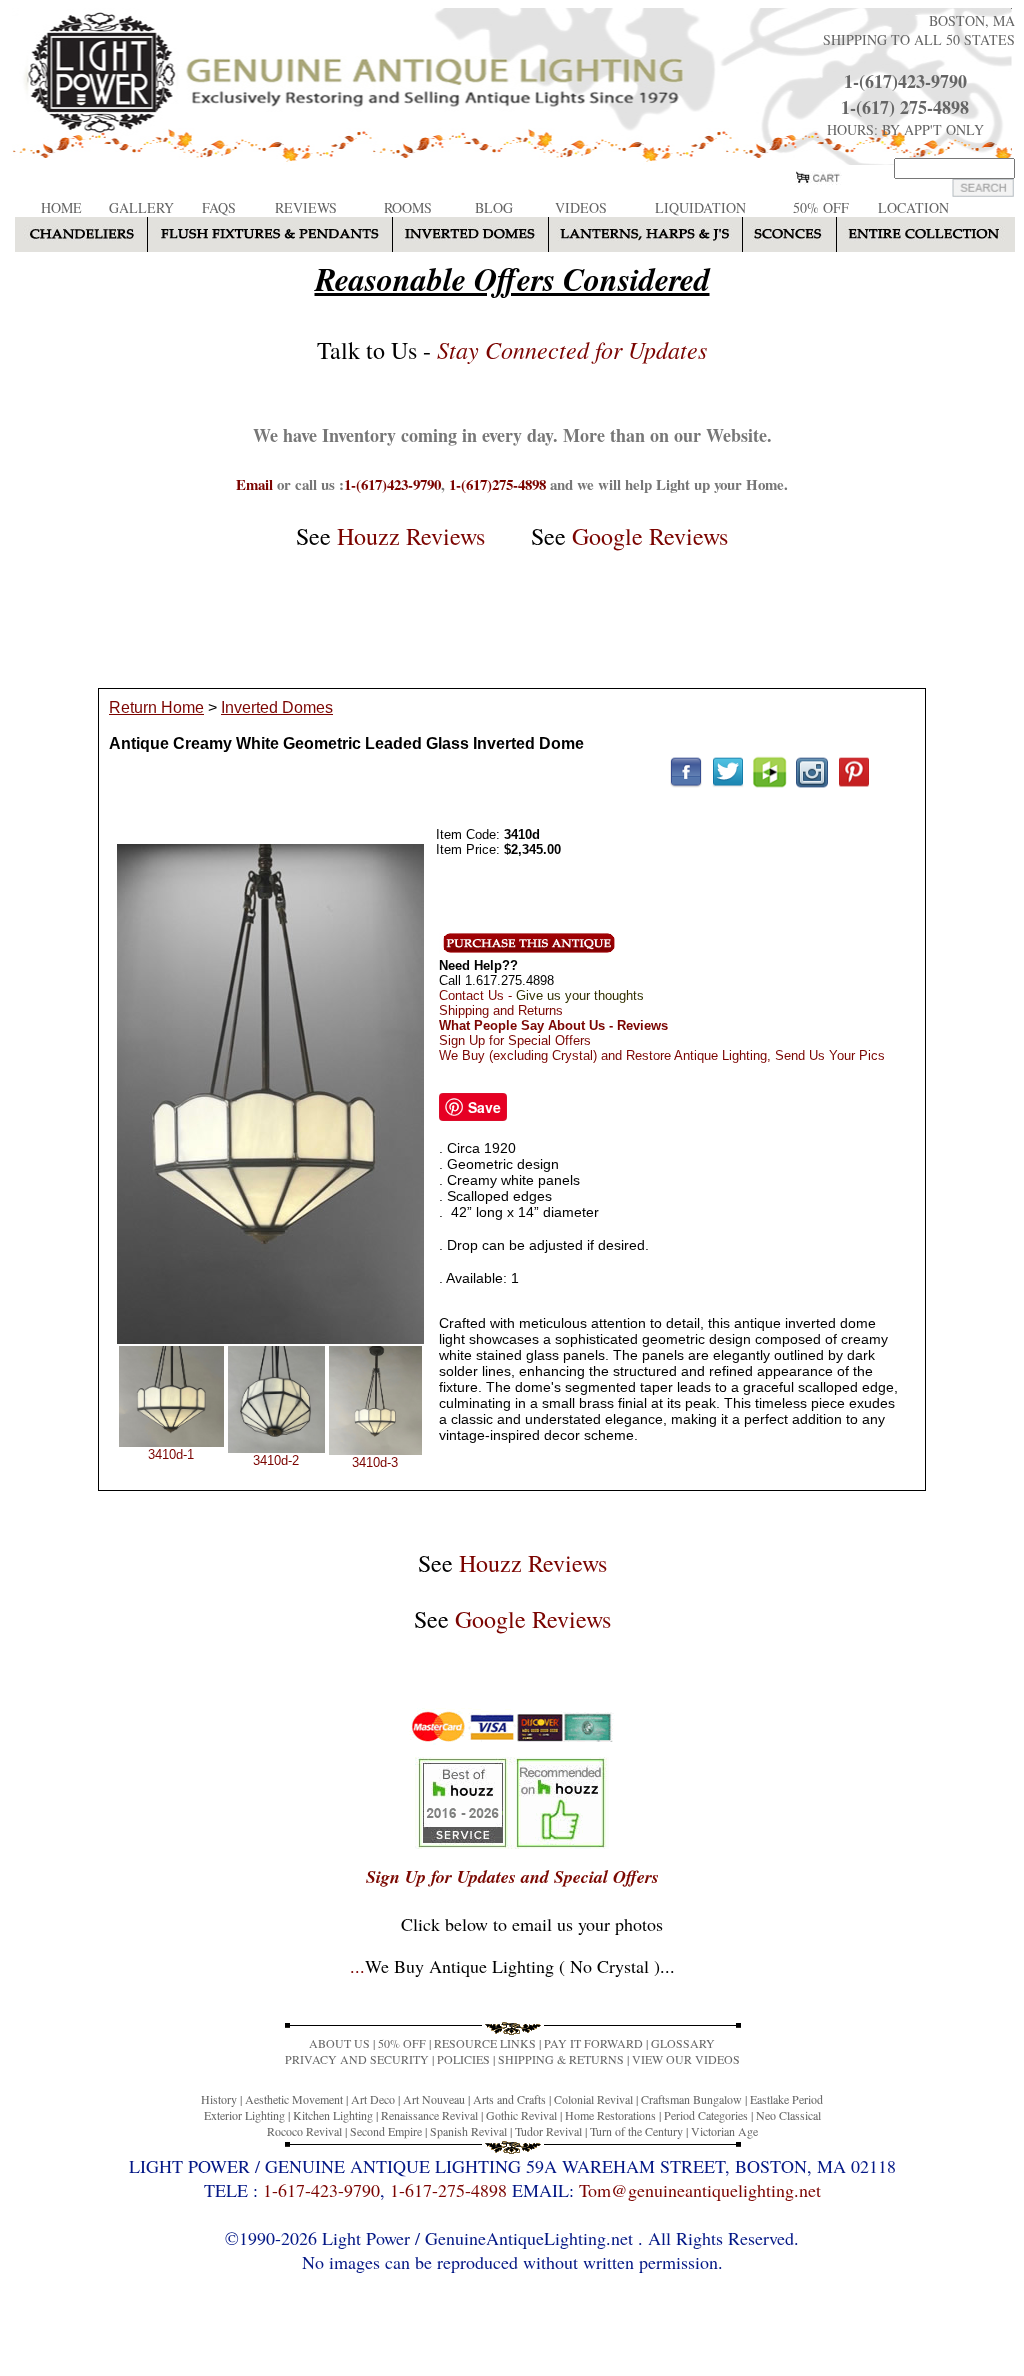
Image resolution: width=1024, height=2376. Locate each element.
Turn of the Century (636, 2131)
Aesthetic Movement (294, 2099)
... (512, 1966)
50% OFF (821, 207)
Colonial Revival (593, 2099)
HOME (61, 207)
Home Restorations (610, 2115)
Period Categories (706, 2115)
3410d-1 (171, 1454)
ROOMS (408, 207)
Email (254, 484)
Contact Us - (541, 995)
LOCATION (913, 207)
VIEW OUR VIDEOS (686, 2059)
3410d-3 (375, 1462)
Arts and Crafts (509, 2099)
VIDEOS (581, 207)
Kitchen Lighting (333, 2115)
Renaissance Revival (429, 2115)
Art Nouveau (434, 2099)
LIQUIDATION (700, 207)
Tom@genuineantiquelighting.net (700, 2190)
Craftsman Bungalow (691, 2099)
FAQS (219, 207)
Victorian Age (724, 2131)
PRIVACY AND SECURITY (357, 2059)
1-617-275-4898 (448, 2190)
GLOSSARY (683, 2043)
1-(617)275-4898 (497, 484)
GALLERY (141, 207)
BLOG (494, 207)
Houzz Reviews (411, 536)
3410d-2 (276, 1460)
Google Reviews (650, 536)
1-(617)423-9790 (905, 81)
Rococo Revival (304, 2131)
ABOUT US (339, 2043)
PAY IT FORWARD (593, 2043)
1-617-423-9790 (321, 2190)
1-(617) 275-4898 (905, 107)
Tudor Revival (548, 2131)
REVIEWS (306, 207)
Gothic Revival (521, 2115)
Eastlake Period (786, 2099)
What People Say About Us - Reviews (553, 1025)
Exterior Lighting (244, 2115)
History (219, 2099)
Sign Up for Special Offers (515, 1040)
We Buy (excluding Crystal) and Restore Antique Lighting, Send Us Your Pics (662, 1055)
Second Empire (386, 2131)
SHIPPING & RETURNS (561, 2059)
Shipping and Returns (501, 1010)
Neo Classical (788, 2115)
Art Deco (373, 2099)
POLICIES (463, 2059)
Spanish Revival (468, 2131)
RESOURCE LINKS (485, 2043)
